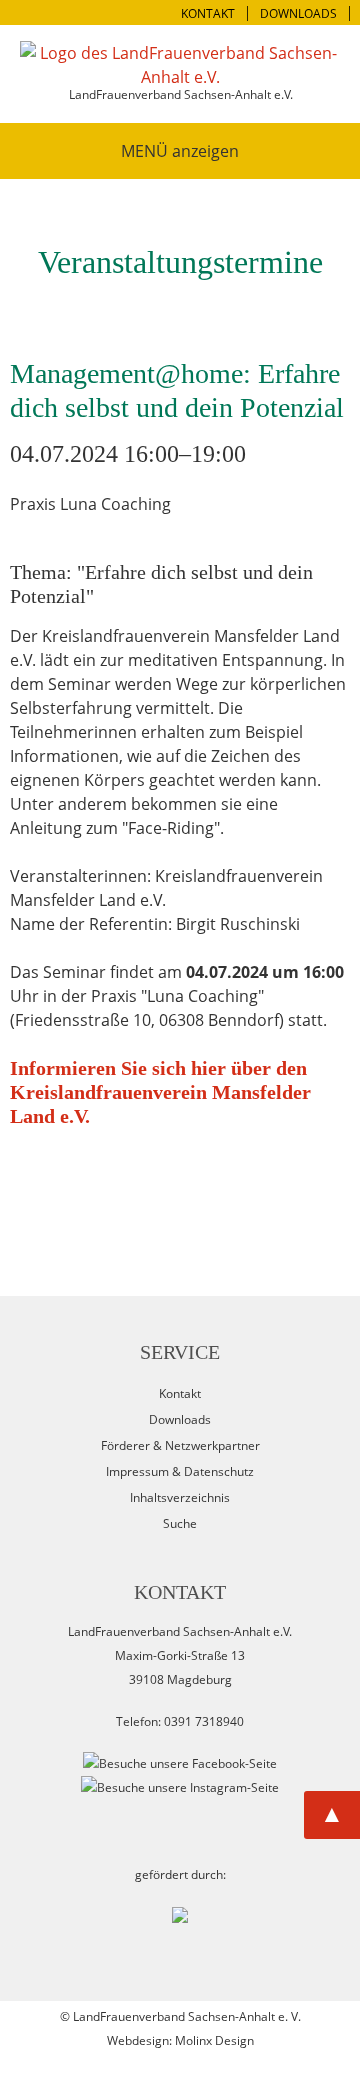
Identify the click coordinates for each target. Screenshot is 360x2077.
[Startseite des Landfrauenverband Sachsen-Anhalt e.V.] (180, 65)
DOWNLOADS (298, 13)
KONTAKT (208, 13)
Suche (180, 1523)
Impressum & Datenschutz (180, 1471)
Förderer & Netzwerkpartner (180, 1445)
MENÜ (144, 151)
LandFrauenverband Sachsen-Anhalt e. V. (187, 2016)
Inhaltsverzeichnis (180, 1497)
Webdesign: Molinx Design (180, 2040)
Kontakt (180, 1393)
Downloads (180, 1419)
